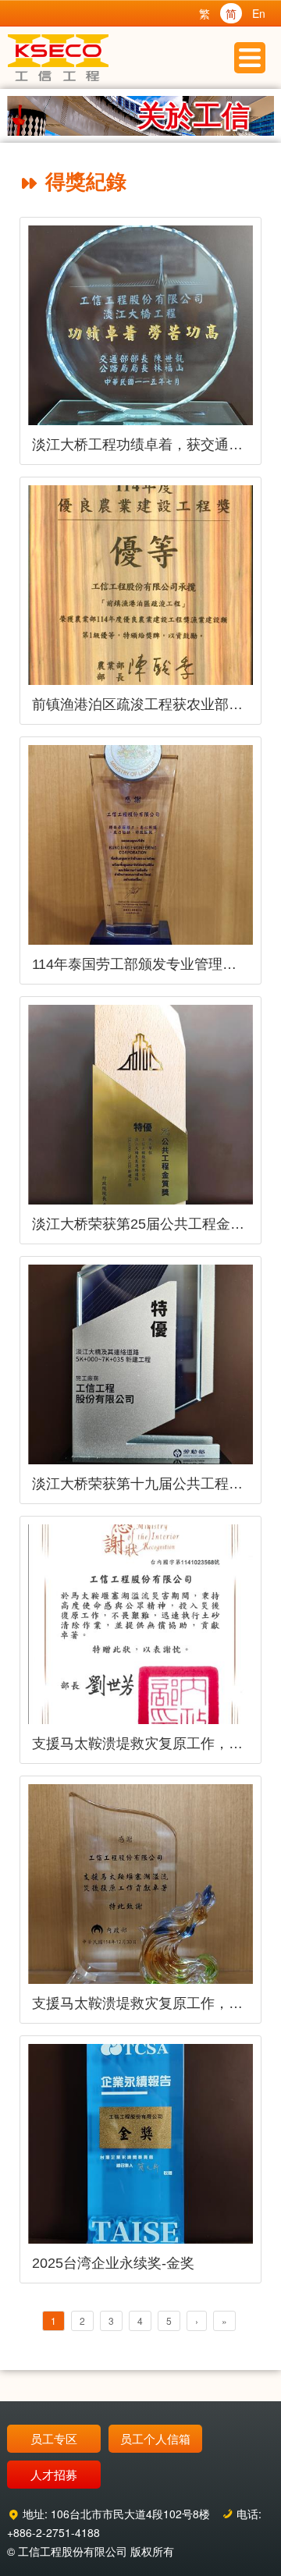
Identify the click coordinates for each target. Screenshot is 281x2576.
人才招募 (54, 2474)
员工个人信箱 (155, 2438)
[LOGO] (59, 58)
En (259, 13)
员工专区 (54, 2438)
